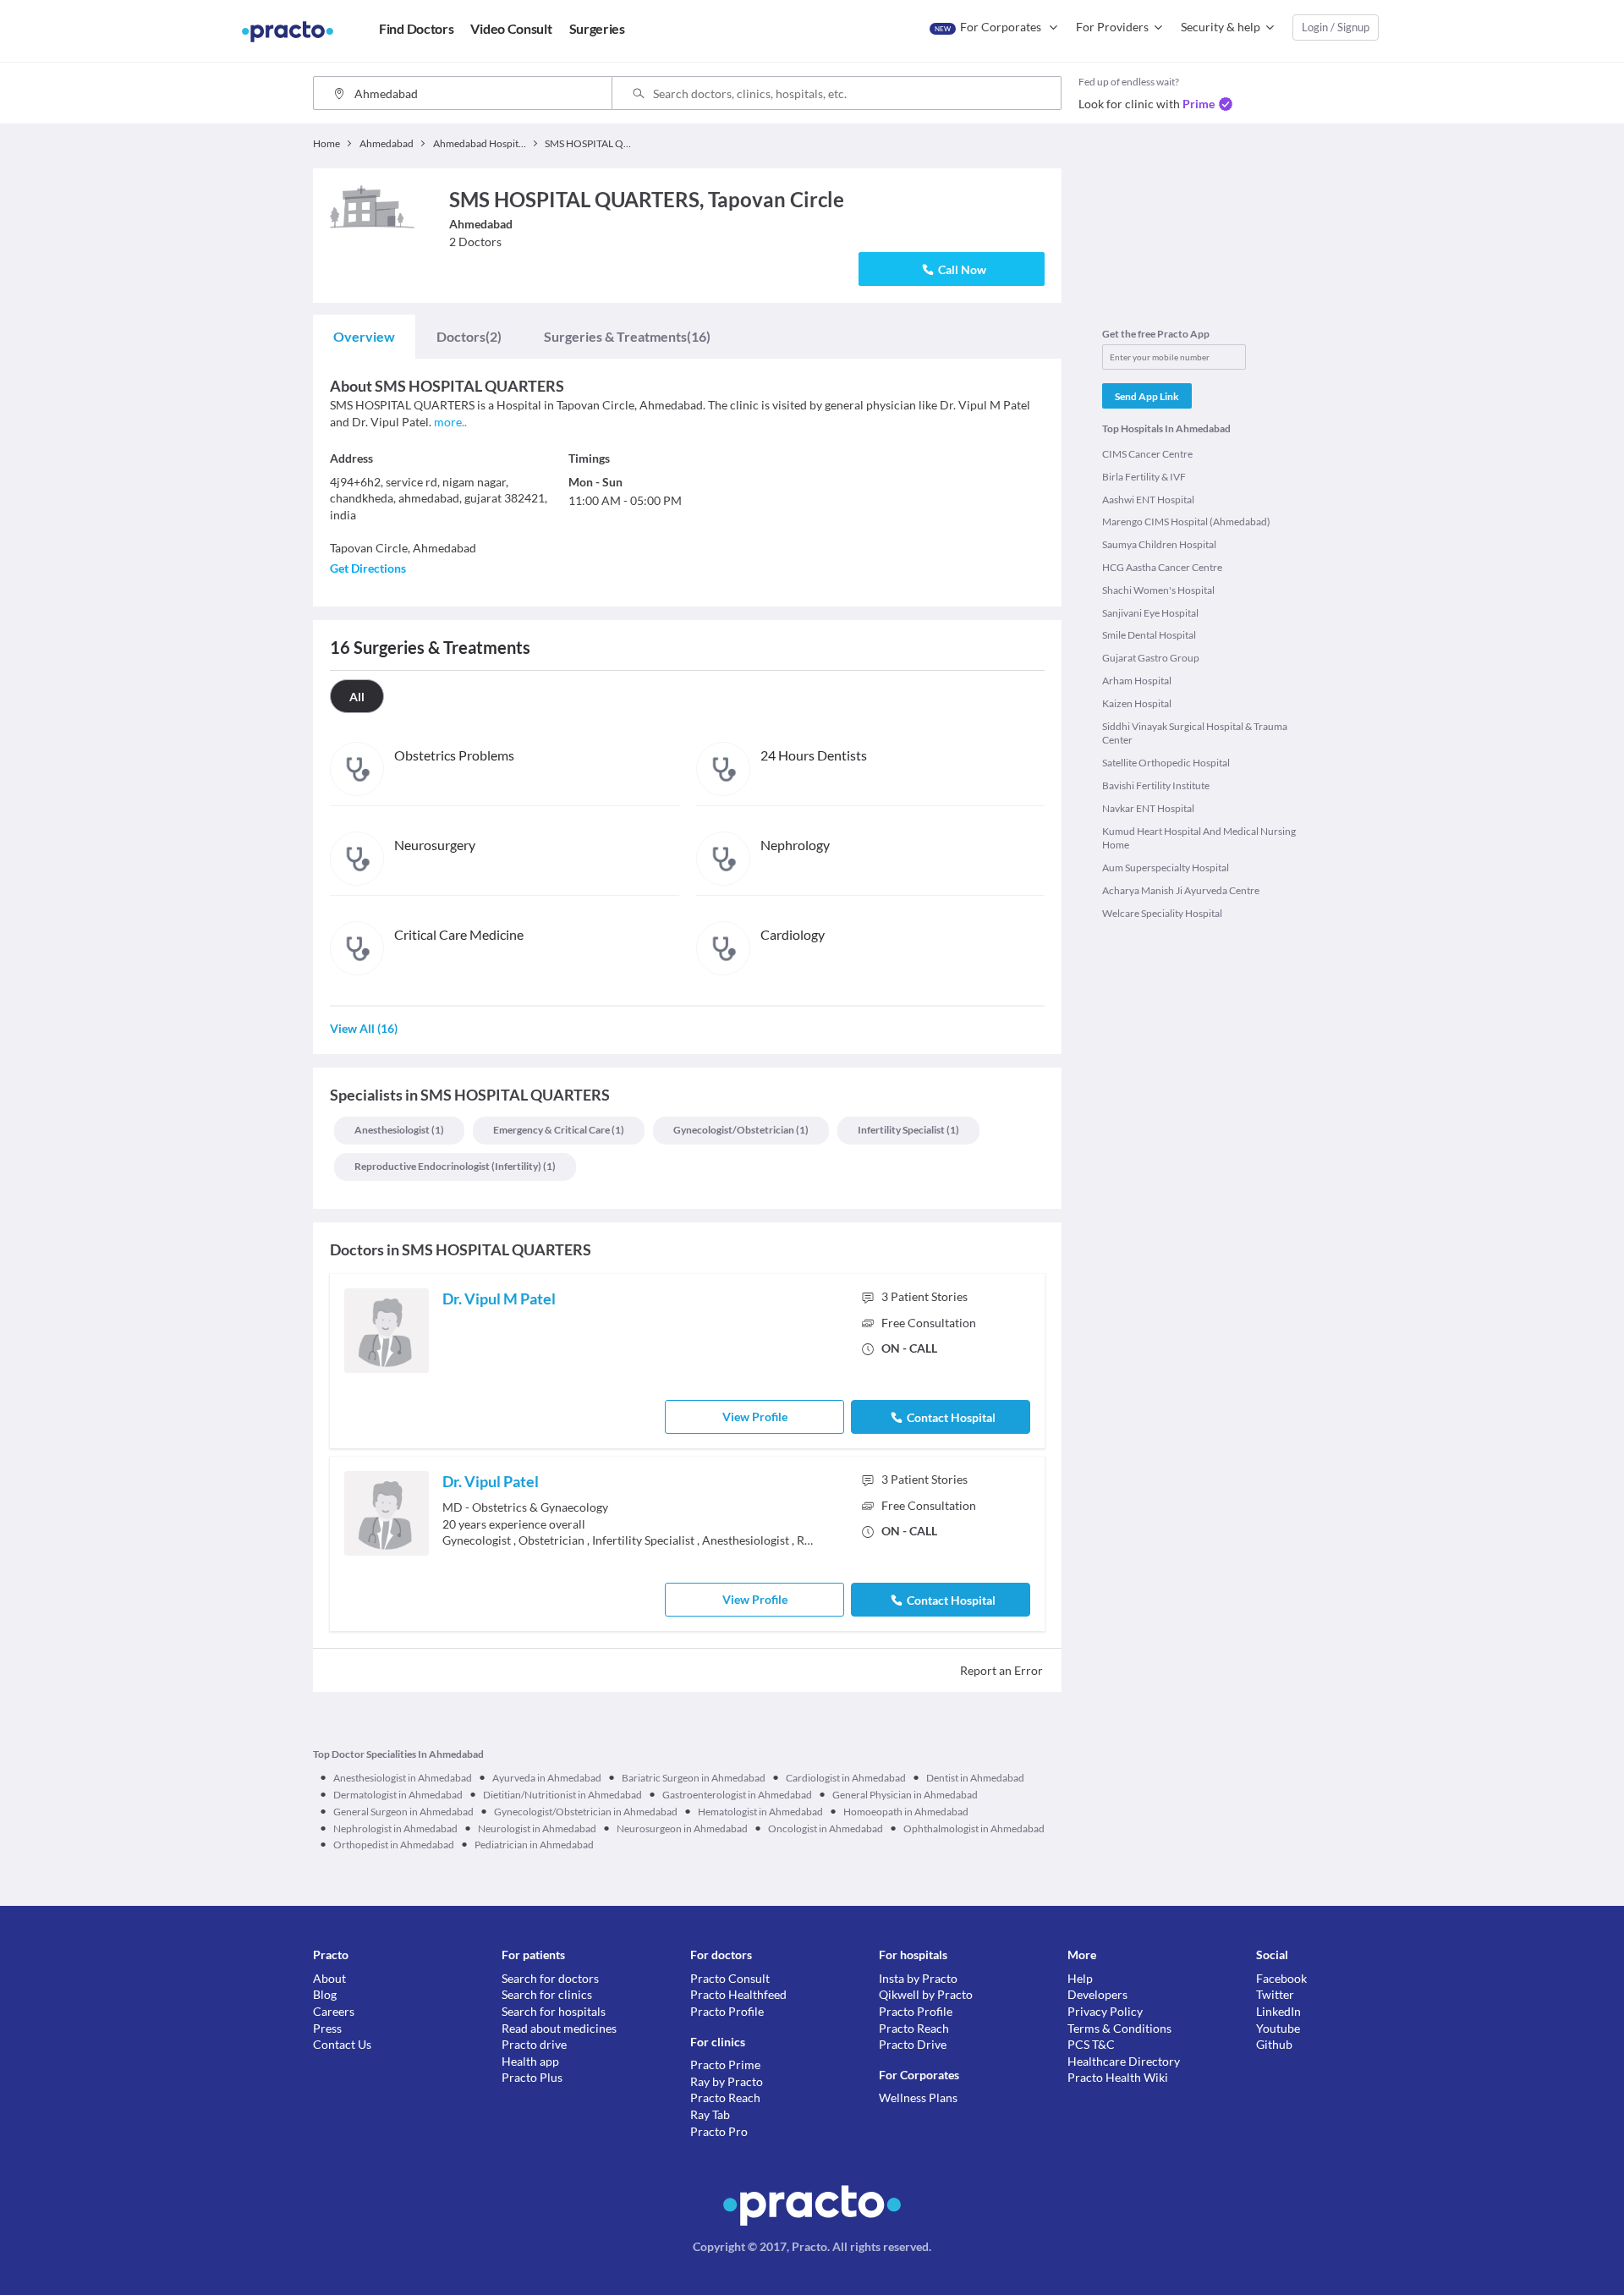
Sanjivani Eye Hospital (1150, 613)
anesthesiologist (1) (399, 1130)
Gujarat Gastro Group (1151, 658)
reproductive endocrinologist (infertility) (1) (455, 1166)
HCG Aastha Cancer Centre (1162, 567)
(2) (469, 336)
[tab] (364, 337)
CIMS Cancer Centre (1147, 454)
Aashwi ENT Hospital (1148, 500)
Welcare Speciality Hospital (1162, 913)
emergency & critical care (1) (559, 1130)
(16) (627, 336)
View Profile (755, 1417)
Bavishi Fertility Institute (1156, 785)
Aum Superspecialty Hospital (1166, 867)
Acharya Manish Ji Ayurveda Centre (1181, 890)
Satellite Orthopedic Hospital (1166, 763)
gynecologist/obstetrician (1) (741, 1130)
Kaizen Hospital (1137, 703)
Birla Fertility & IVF (1144, 477)
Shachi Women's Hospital (1158, 590)
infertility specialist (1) (908, 1130)
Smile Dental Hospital (1149, 635)
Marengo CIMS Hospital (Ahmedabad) (1186, 522)
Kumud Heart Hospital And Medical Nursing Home (1199, 838)
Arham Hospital (1137, 681)
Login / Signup (1336, 27)
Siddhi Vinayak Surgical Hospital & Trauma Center (1195, 733)
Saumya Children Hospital (1159, 544)
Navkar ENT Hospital (1148, 808)
